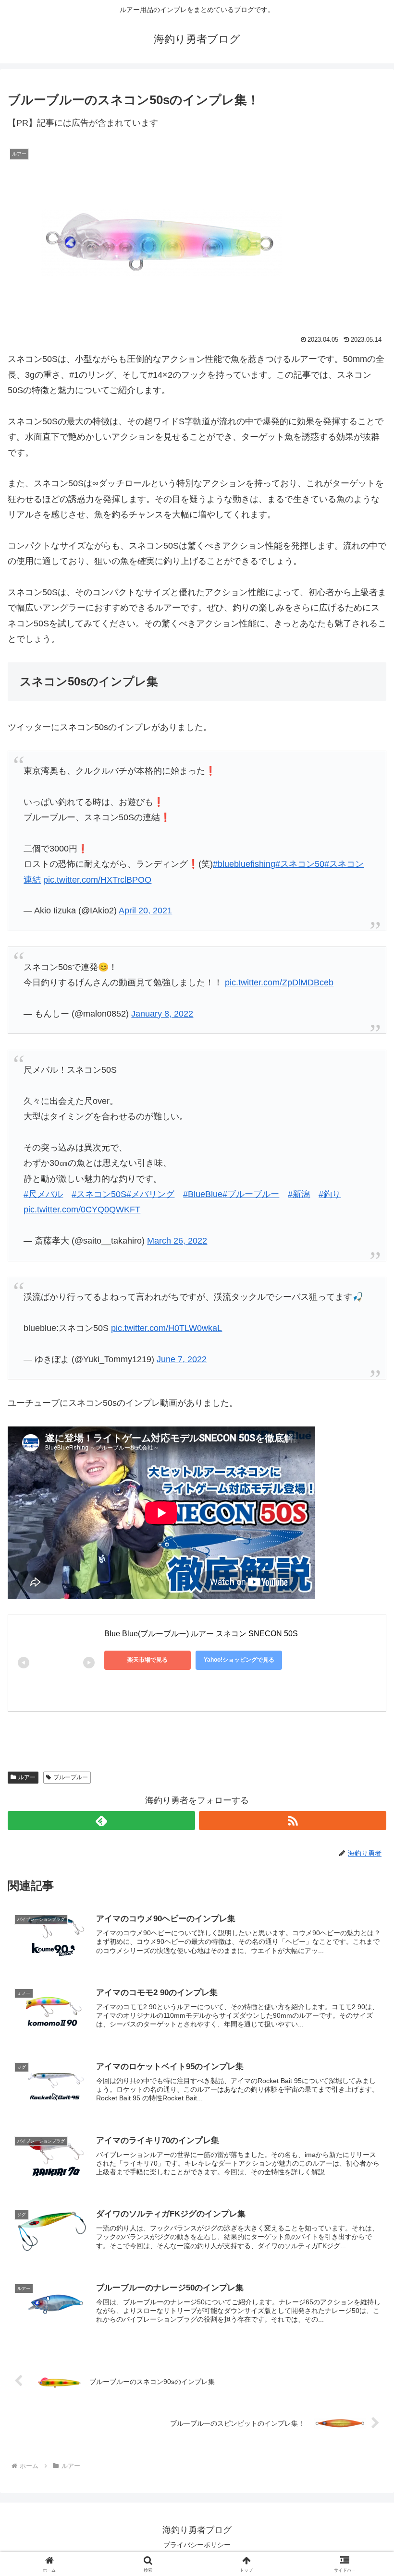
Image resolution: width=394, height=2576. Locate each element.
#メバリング (150, 1194)
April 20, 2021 (145, 911)
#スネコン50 (300, 864)
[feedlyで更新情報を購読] (101, 1821)
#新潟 (299, 1194)
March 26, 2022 (177, 1241)
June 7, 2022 (182, 1359)
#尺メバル (43, 1194)
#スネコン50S (99, 1194)
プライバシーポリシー (197, 2545)
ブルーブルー (71, 1777)
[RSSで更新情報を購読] (293, 1821)
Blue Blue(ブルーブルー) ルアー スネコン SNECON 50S (201, 1634)
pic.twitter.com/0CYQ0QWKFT (82, 1210)
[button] (364, 1740)
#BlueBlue (203, 1194)
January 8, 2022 (162, 1014)
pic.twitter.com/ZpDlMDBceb (279, 982)
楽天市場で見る (148, 1660)
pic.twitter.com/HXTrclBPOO (97, 880)
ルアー (27, 1777)
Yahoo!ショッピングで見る (239, 1660)
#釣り (330, 1194)
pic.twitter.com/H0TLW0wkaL (166, 1328)
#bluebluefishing (244, 864)
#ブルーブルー (251, 1194)
